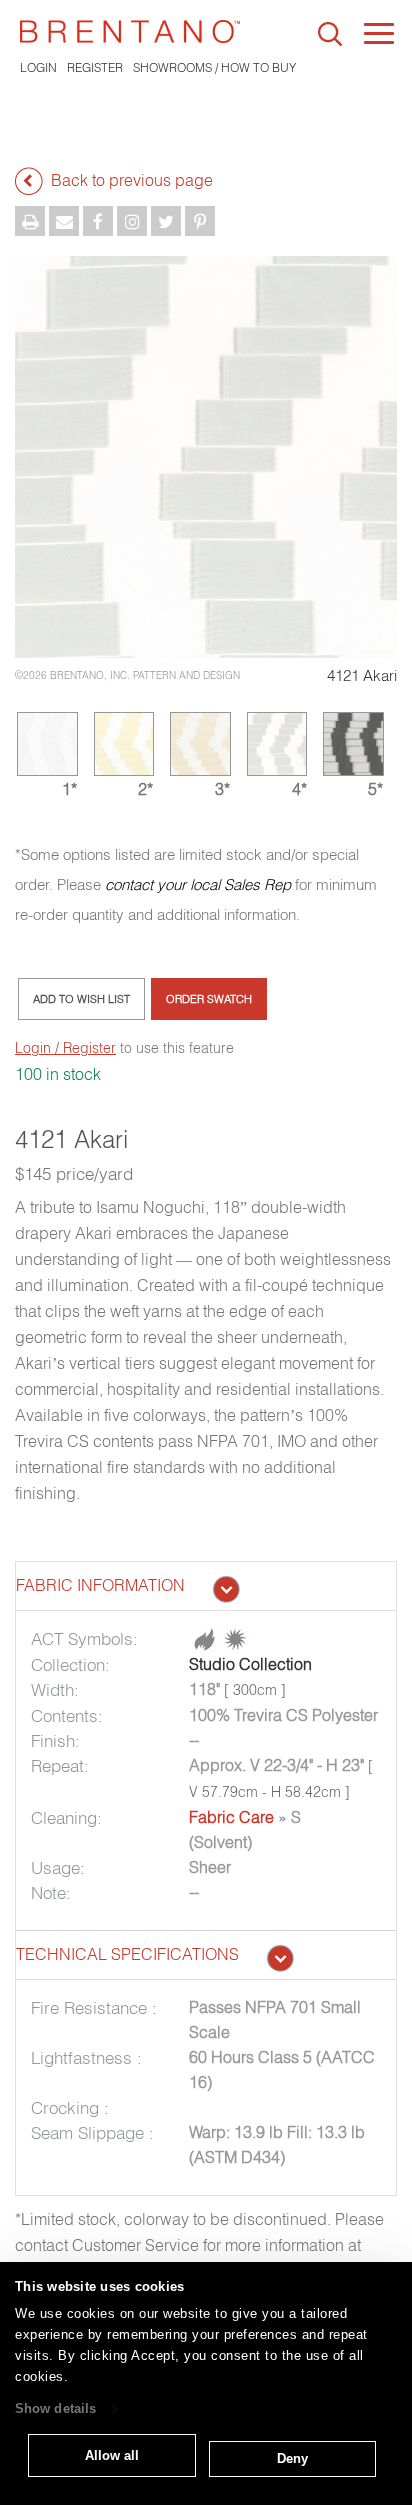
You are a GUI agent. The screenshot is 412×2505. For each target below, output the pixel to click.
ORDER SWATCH (209, 999)
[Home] (130, 31)
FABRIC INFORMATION (100, 1585)
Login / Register (65, 1048)
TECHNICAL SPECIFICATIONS (127, 1954)
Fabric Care (231, 1817)
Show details (55, 2409)
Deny (292, 2458)
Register (95, 67)
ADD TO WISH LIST (81, 999)
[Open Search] (330, 34)
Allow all (112, 2455)
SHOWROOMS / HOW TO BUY (214, 67)
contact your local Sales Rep (198, 884)
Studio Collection (250, 1664)
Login (38, 67)
